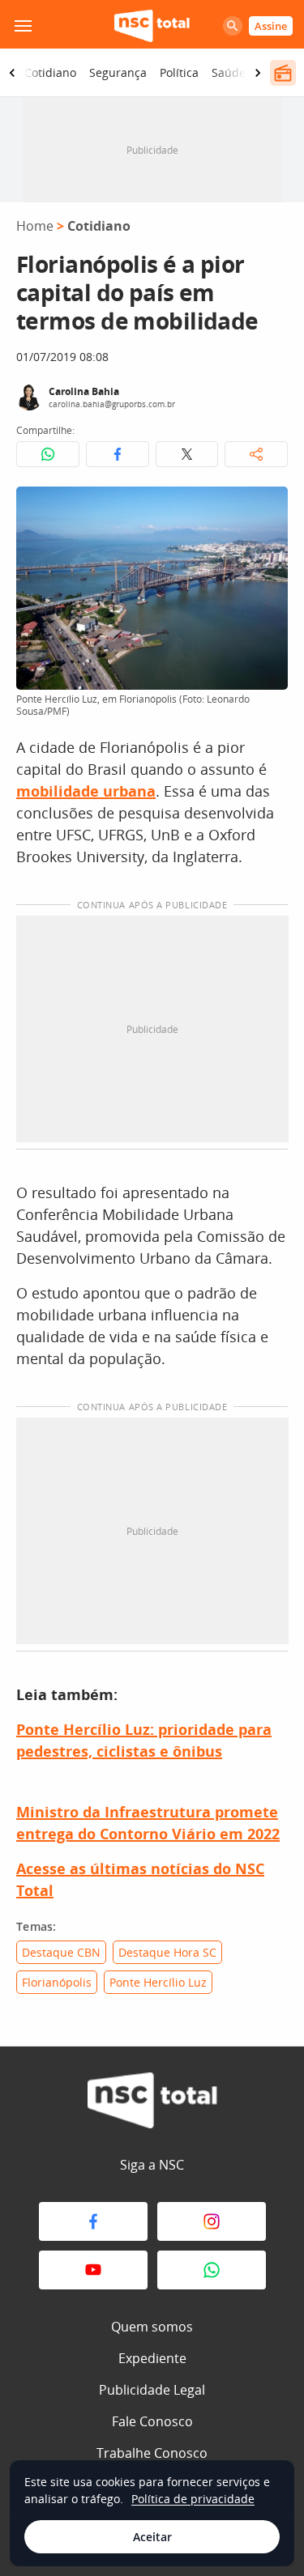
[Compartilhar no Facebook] (118, 454)
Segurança (118, 72)
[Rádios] (283, 73)
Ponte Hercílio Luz (158, 1982)
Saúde (229, 72)
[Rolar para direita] (258, 73)
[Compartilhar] (256, 454)
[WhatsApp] (212, 2270)
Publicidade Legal (152, 2390)
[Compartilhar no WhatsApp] (48, 454)
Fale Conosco (152, 2421)
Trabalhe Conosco (152, 2453)
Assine (271, 26)
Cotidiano (50, 72)
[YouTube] (93, 2270)
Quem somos (152, 2327)
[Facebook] (93, 2221)
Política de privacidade (193, 2499)
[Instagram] (212, 2221)
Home (35, 226)
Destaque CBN (61, 1952)
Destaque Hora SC (167, 1952)
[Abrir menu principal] (23, 26)
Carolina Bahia (84, 391)
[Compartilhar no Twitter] (187, 454)
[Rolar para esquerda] (12, 73)
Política (179, 72)
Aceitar (152, 2537)
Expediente (152, 2358)
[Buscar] (233, 26)
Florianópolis (57, 1982)
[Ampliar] (267, 508)
